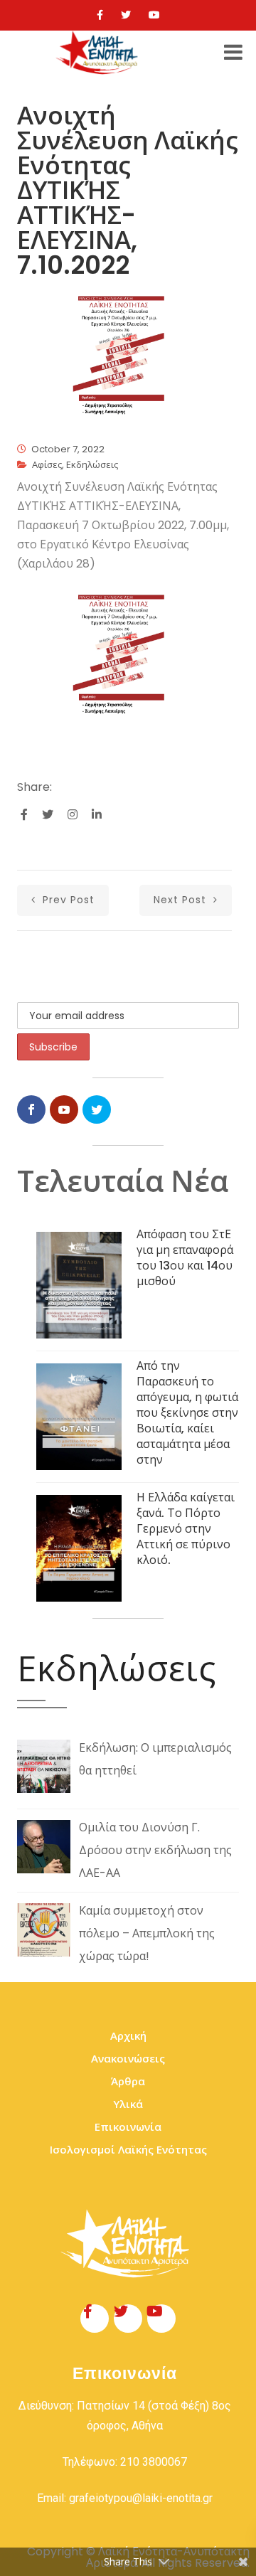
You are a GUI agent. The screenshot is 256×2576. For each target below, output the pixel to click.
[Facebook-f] (95, 2319)
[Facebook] (100, 15)
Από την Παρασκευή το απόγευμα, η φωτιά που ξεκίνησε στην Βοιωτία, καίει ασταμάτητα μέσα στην (187, 1413)
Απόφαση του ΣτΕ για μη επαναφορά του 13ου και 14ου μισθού (185, 1258)
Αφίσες (47, 465)
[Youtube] (154, 15)
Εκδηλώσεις (92, 465)
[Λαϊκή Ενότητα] (99, 53)
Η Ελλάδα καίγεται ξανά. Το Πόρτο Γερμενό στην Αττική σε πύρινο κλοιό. (186, 1529)
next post (182, 900)
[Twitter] (126, 15)
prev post (67, 900)
